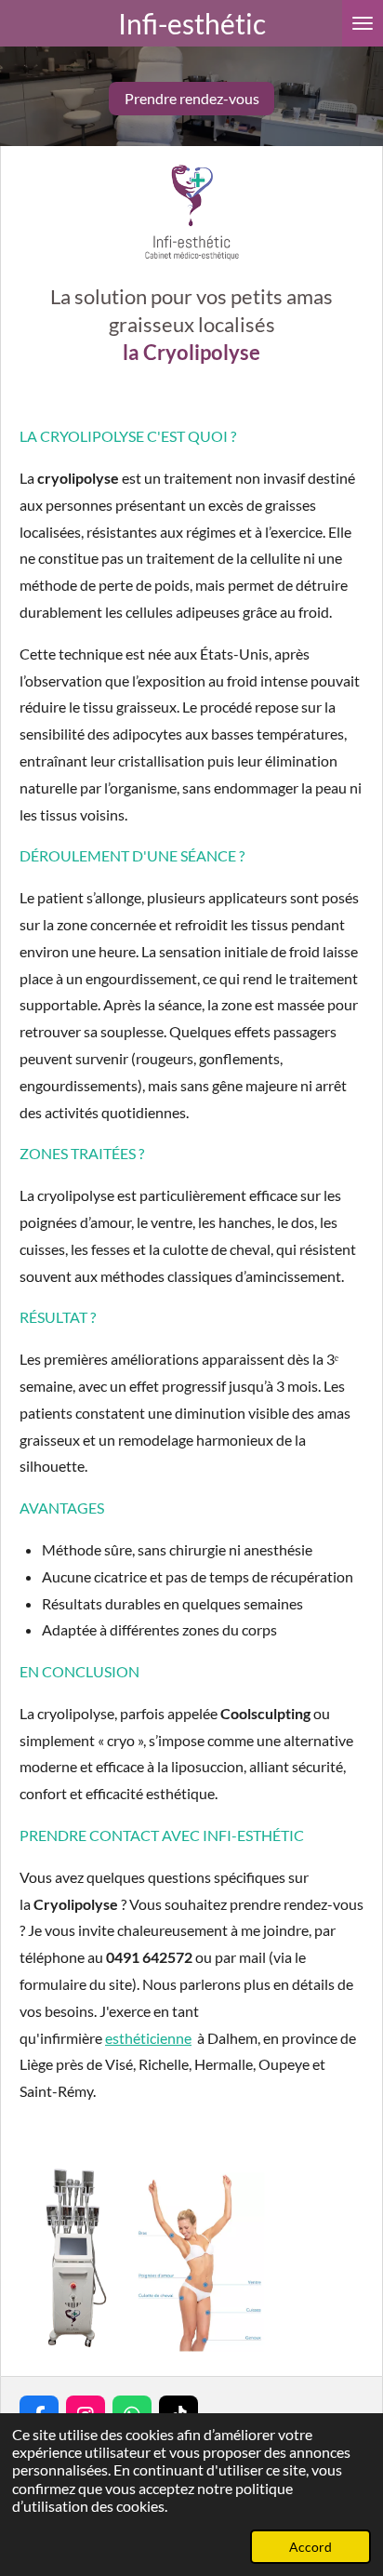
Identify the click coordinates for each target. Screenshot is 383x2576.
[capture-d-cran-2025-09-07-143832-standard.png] (201, 2260)
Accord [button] (310, 2547)
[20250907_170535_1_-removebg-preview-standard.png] (75, 2260)
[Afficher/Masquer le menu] (363, 23)
